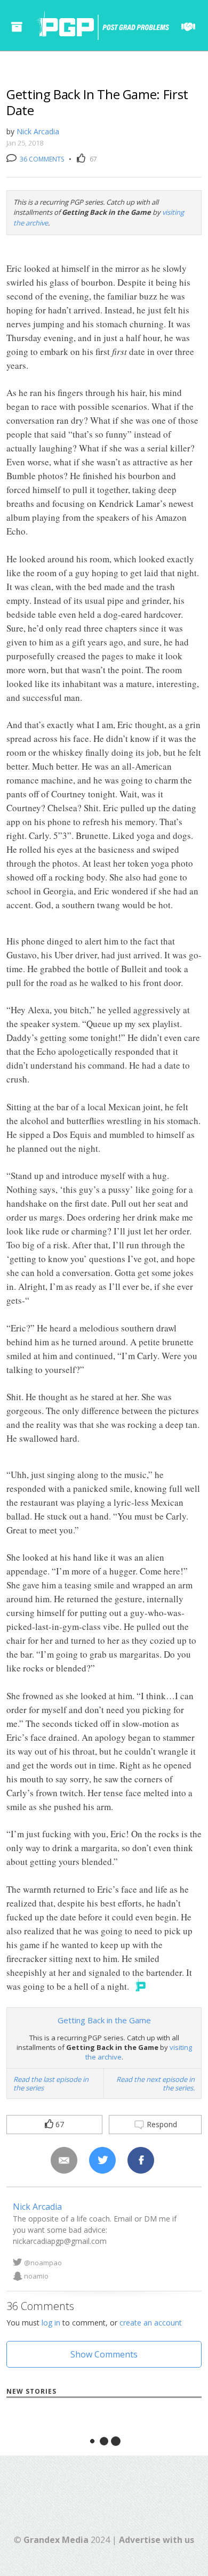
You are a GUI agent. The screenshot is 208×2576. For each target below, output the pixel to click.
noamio (36, 2276)
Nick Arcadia (38, 131)
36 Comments (41, 159)
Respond (161, 2124)
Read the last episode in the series (51, 2084)
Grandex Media (56, 2540)
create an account (151, 2323)
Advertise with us (157, 2540)
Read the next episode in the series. (155, 2084)
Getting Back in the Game (104, 2020)
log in (51, 2323)
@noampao (43, 2263)
